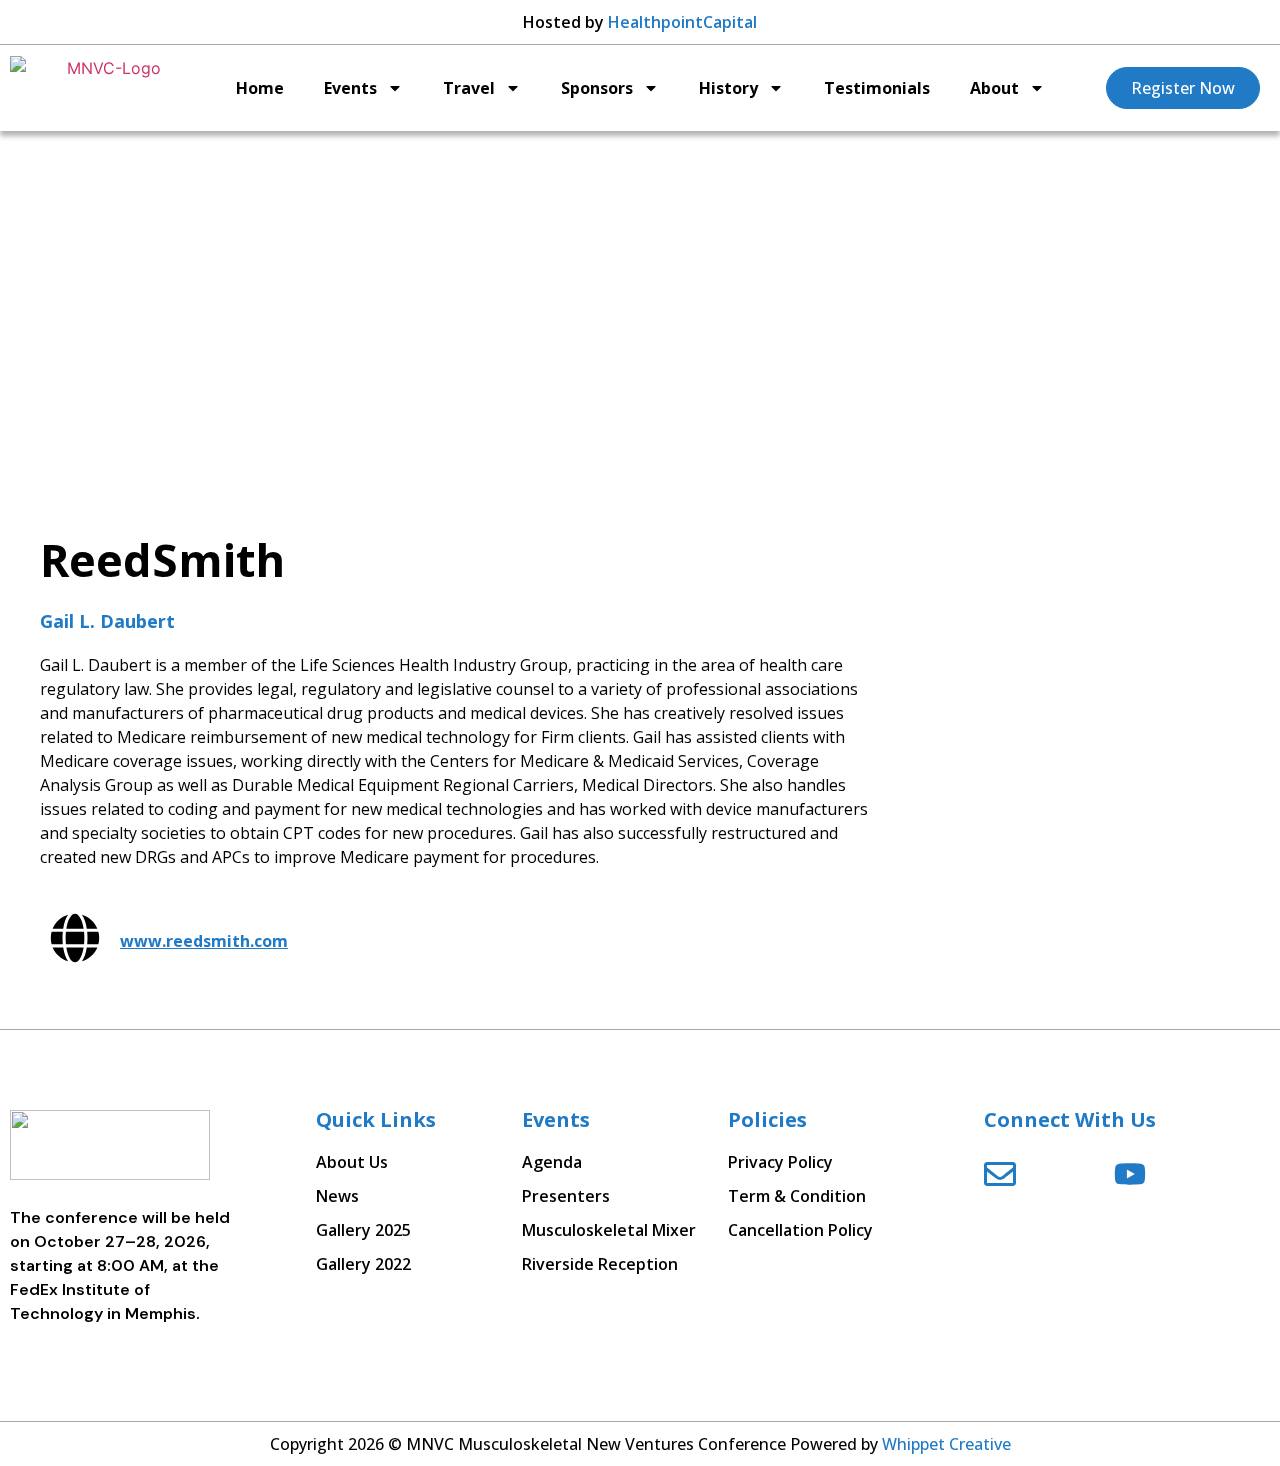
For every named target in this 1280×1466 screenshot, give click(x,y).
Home (260, 88)
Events (350, 88)
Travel (469, 88)
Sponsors (597, 88)
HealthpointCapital (682, 22)
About (994, 88)
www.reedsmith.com (204, 941)
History (728, 88)
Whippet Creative (946, 1444)
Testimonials (877, 88)
